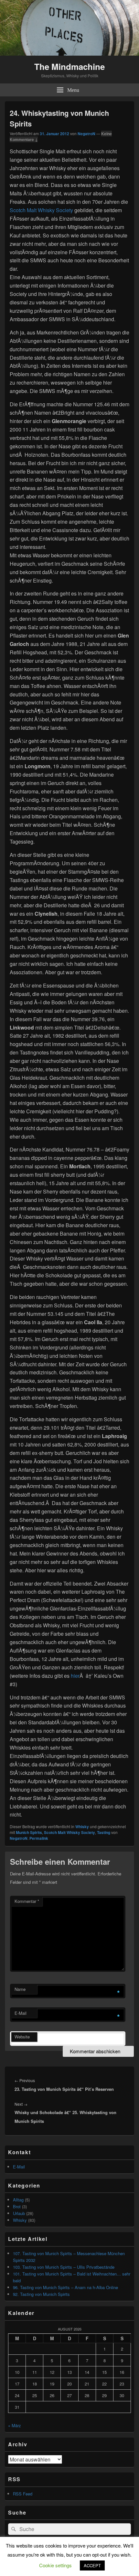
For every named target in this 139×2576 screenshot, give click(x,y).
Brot (17, 2206)
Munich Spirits (29, 1832)
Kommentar (27, 1901)
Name (20, 1989)
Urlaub (19, 2213)
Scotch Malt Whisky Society (41, 210)
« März (15, 2425)
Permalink (39, 1838)
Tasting (104, 1832)
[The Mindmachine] (69, 54)
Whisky (82, 1827)
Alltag (18, 2200)
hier (75, 1676)
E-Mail (21, 2013)
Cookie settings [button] (55, 2565)
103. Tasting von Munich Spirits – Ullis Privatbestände (64, 2267)
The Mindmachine (69, 66)
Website (22, 2037)
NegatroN (86, 134)
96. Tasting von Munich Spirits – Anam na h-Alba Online (65, 2287)
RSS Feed (23, 2494)
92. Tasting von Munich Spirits (41, 2294)
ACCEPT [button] (92, 2565)
